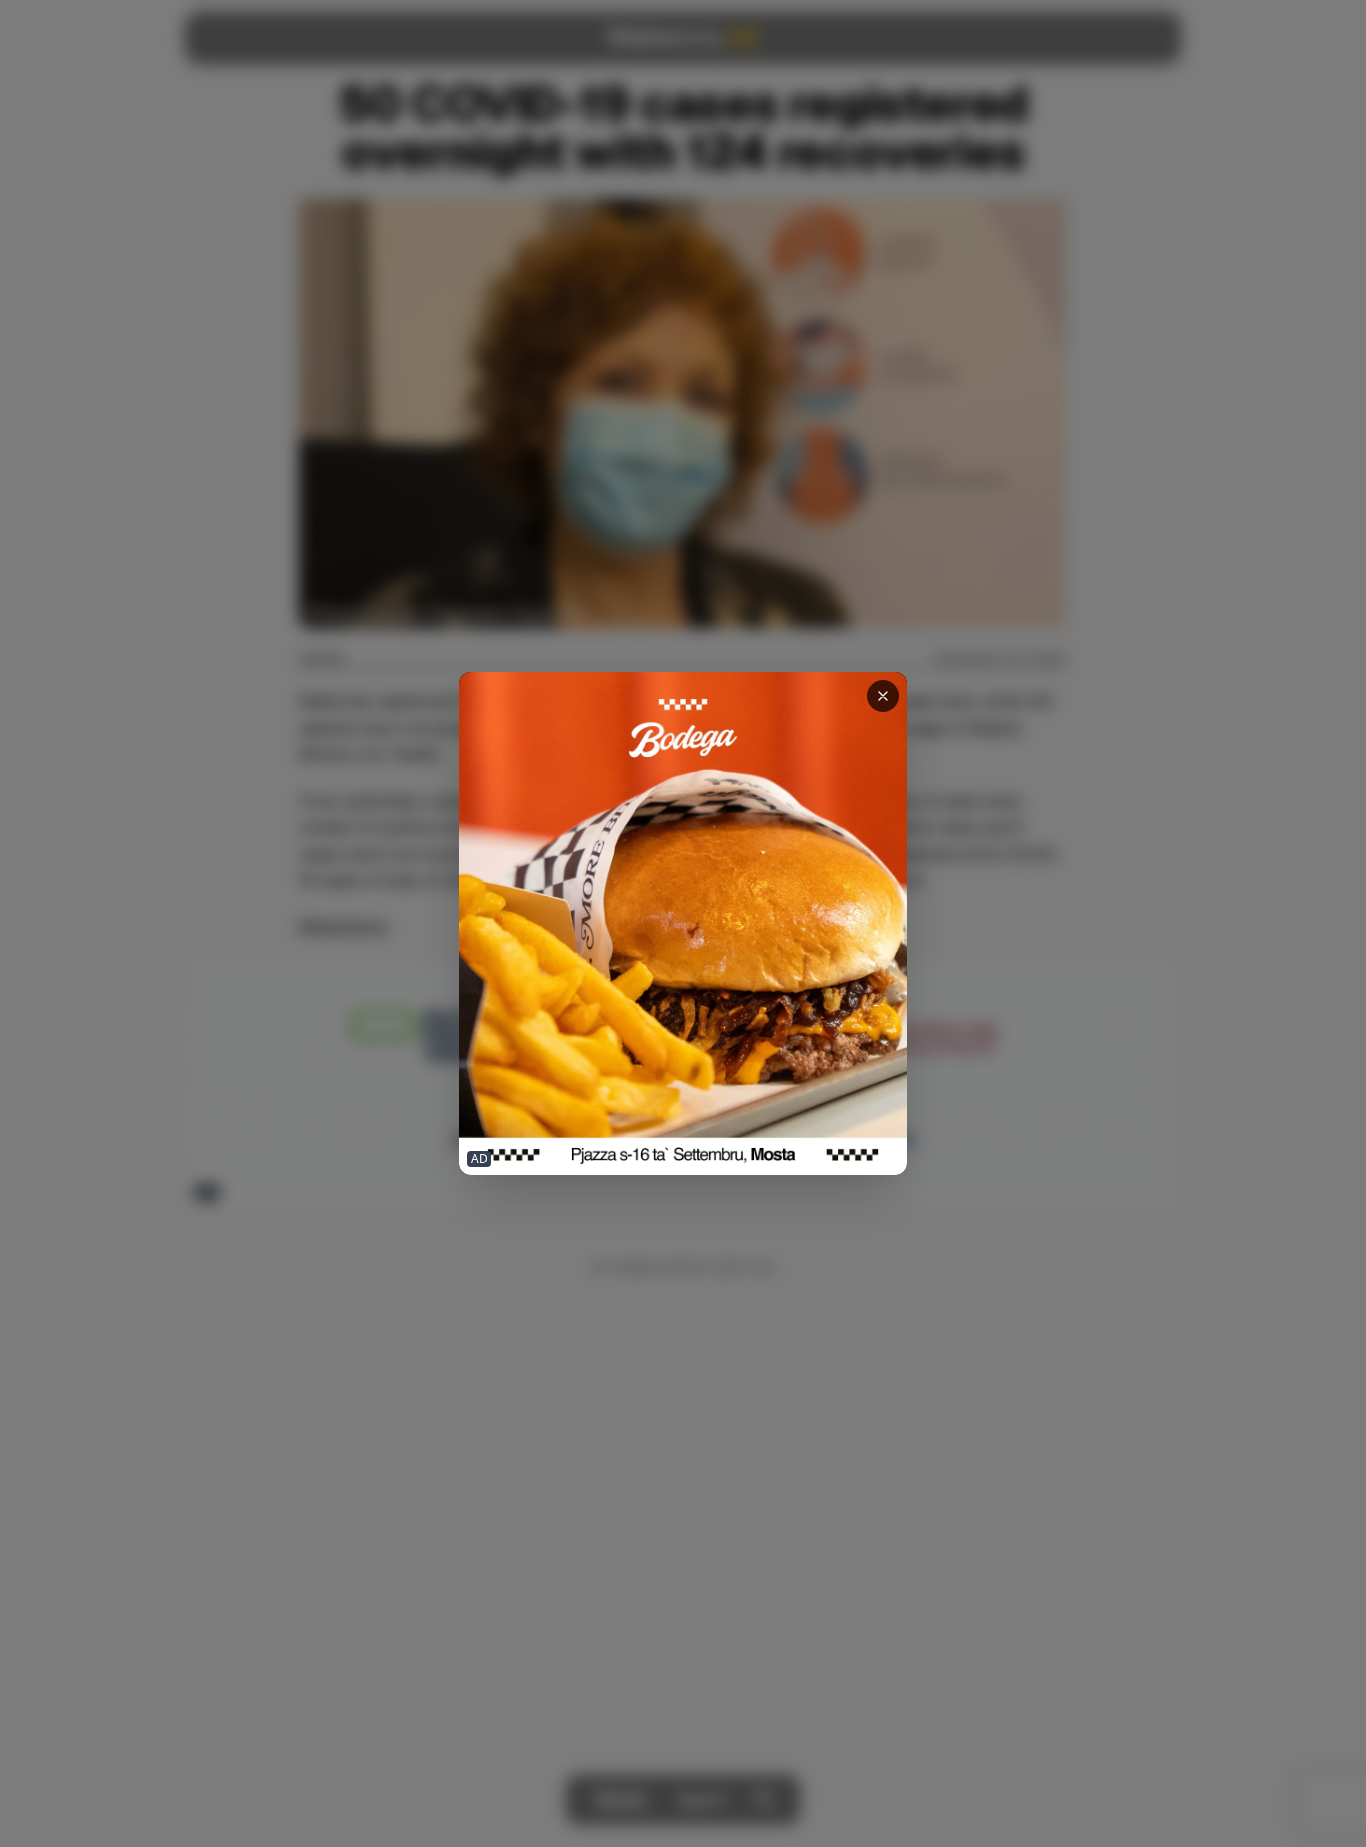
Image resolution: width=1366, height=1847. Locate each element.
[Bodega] (683, 923)
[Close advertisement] (883, 696)
